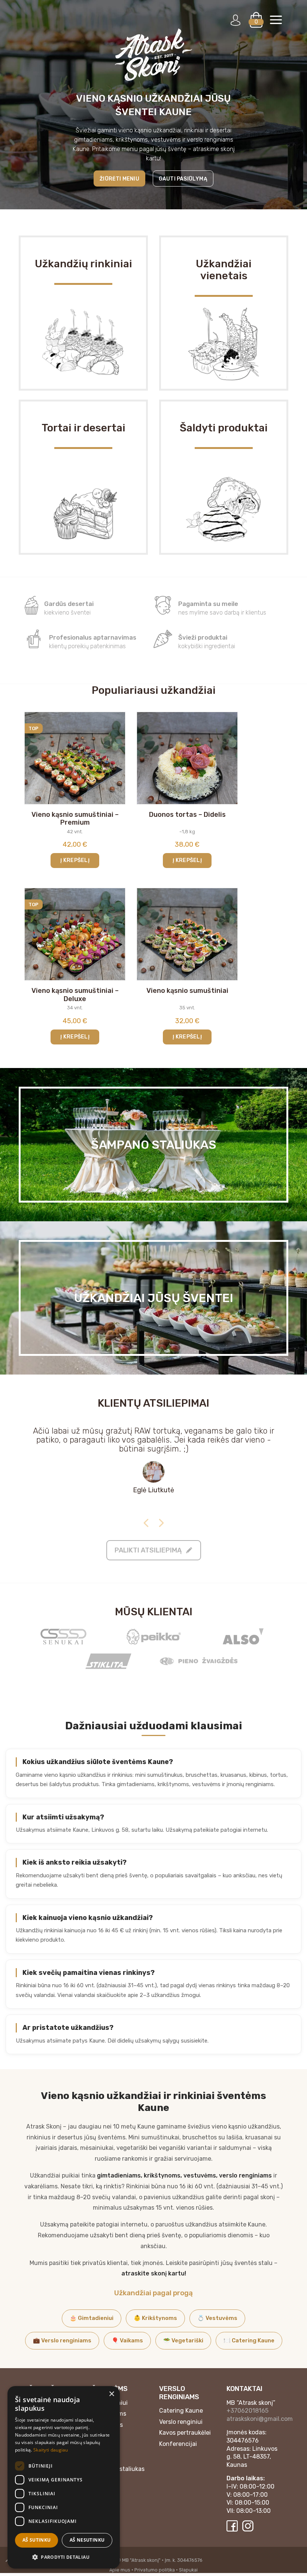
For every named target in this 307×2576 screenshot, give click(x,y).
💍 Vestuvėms (217, 2318)
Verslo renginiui (181, 2422)
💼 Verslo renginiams (62, 2340)
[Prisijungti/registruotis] (235, 20)
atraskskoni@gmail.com (260, 2419)
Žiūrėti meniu (119, 179)
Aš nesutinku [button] (87, 2540)
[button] (64, 2557)
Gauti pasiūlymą (183, 179)
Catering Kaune (181, 2411)
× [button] (111, 2394)
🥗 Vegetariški (183, 2340)
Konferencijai (178, 2444)
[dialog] (64, 2477)
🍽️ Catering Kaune (249, 2340)
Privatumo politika (155, 2570)
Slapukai (188, 2570)
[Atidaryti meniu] (276, 20)
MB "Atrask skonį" (141, 2560)
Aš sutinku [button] (37, 2540)
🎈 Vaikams (127, 2340)
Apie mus (120, 2570)
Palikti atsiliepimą (148, 1550)
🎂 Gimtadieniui (92, 2318)
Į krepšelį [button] (75, 860)
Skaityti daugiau (51, 2450)
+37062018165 (247, 2411)
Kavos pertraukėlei (185, 2433)
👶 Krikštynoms (155, 2318)
